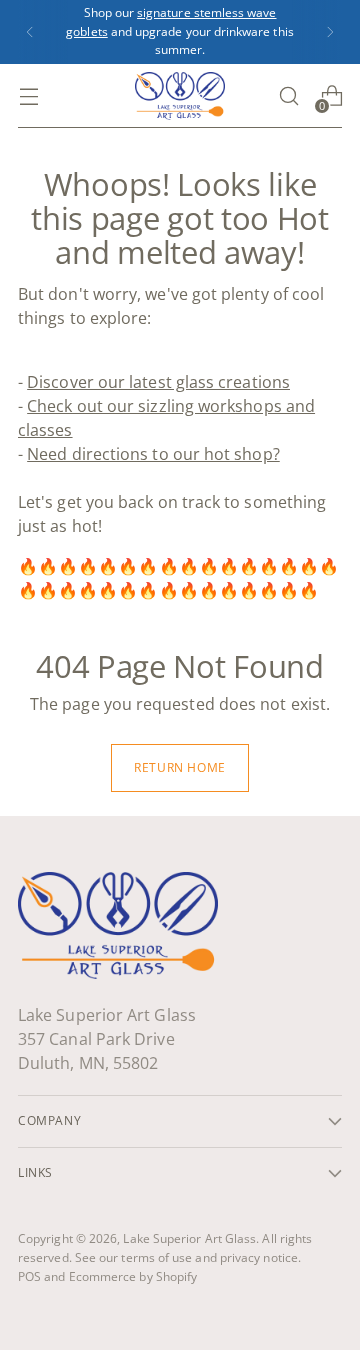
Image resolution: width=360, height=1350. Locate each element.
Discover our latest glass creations (158, 382)
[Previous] (30, 32)
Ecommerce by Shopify (133, 1276)
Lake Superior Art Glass (189, 1238)
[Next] (330, 32)
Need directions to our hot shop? (153, 454)
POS (29, 1276)
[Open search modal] (288, 96)
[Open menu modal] (28, 96)
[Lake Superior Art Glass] (180, 96)
